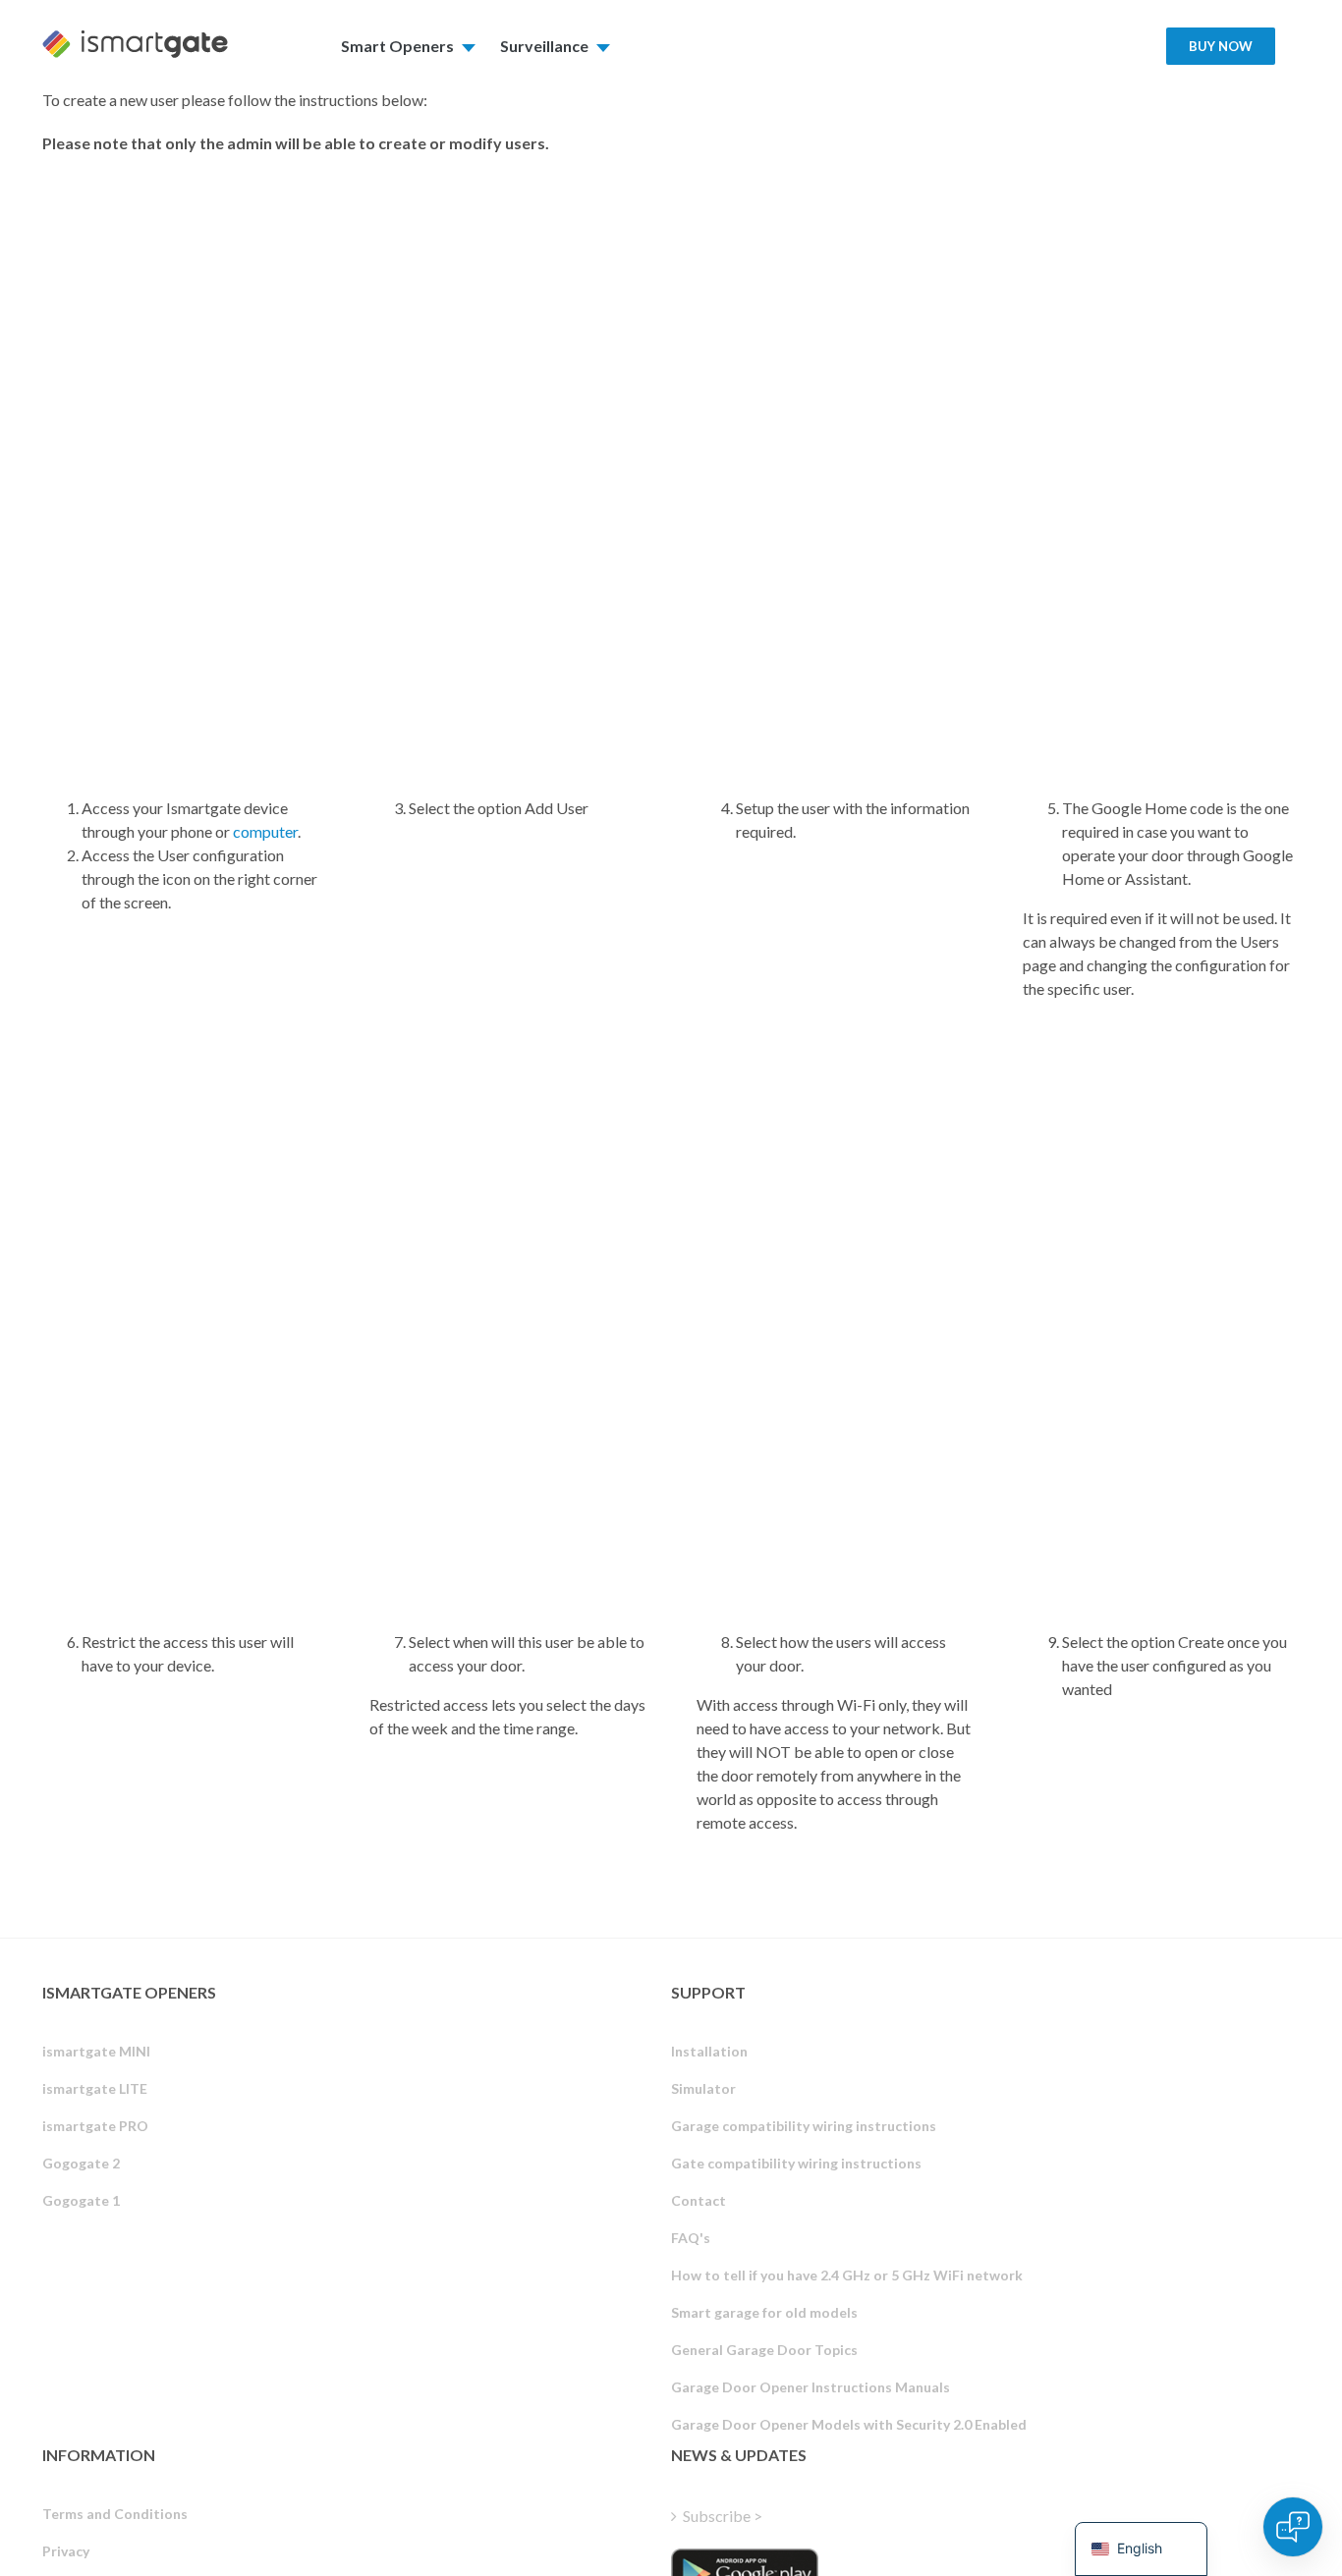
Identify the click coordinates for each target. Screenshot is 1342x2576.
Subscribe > (723, 2516)
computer (265, 831)
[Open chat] (1293, 2527)
